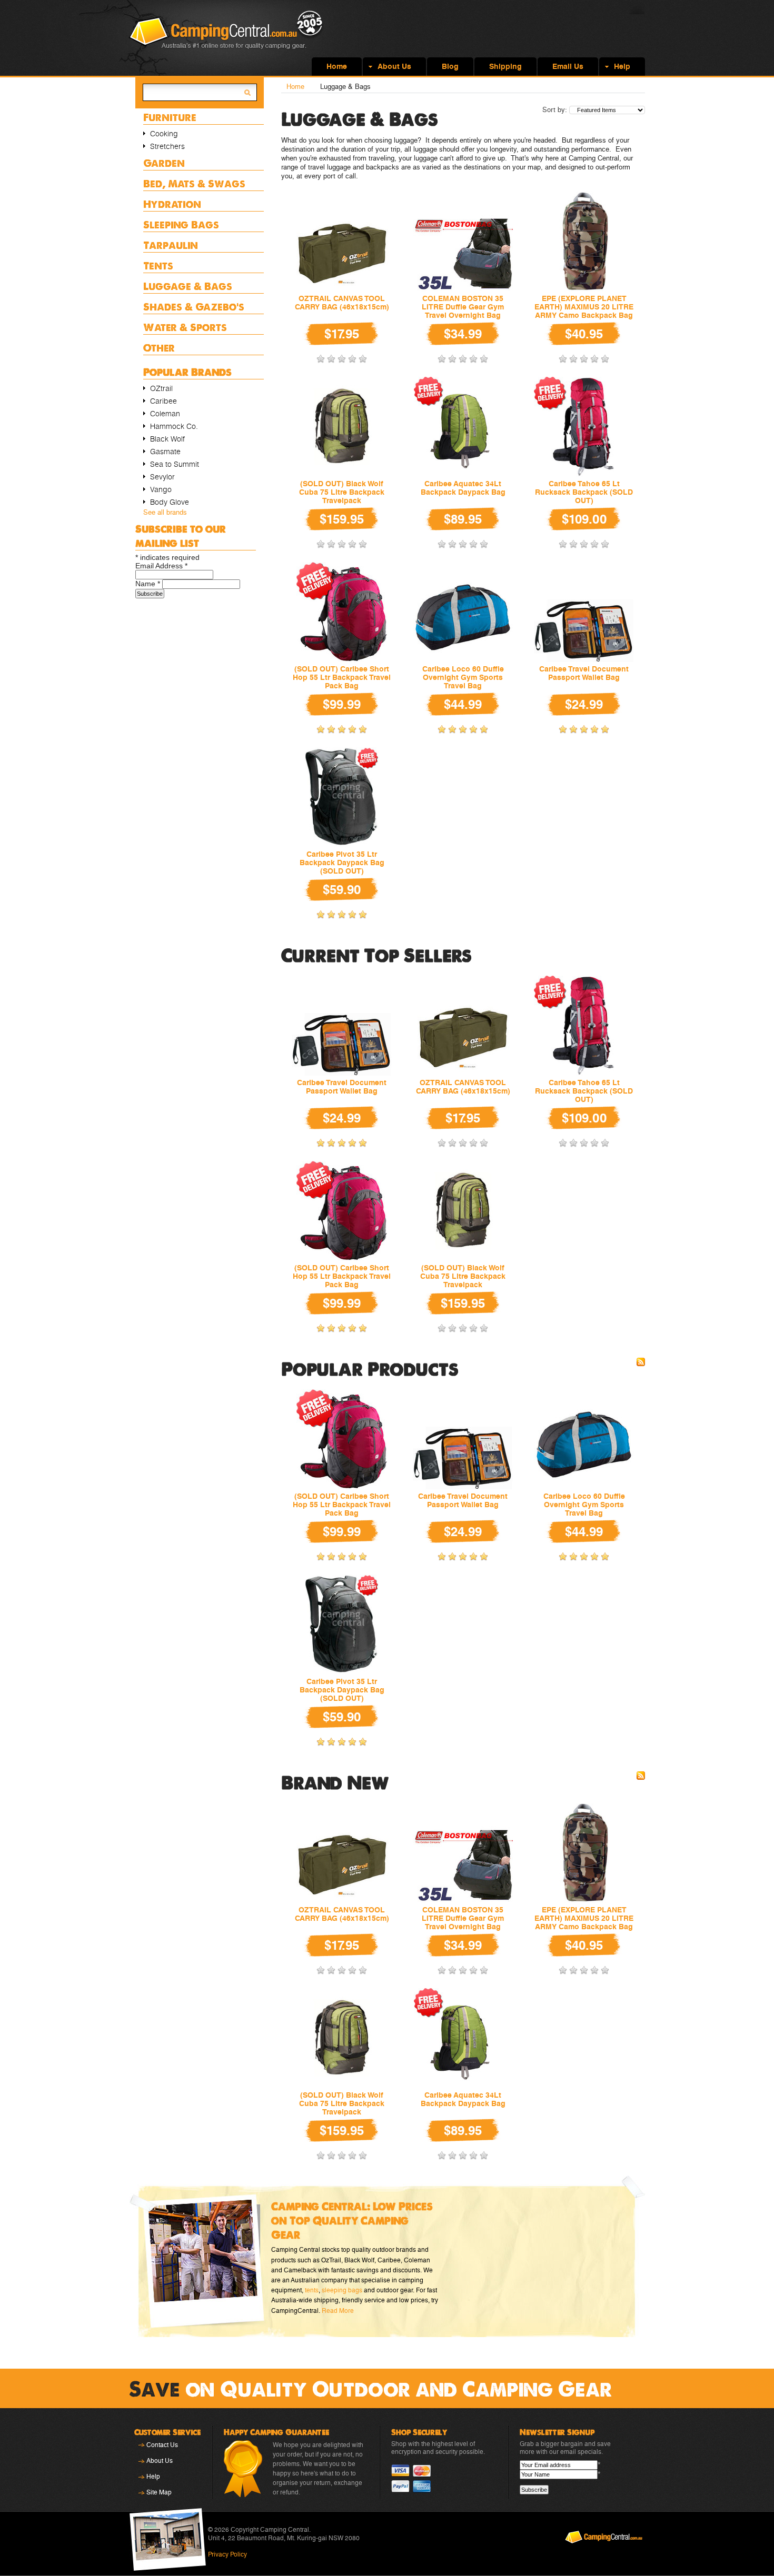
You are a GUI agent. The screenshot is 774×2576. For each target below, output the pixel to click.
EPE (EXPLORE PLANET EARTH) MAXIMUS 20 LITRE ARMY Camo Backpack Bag (584, 307)
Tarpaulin (171, 245)
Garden (164, 163)
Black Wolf (167, 439)
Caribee (163, 401)
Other (159, 348)
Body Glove (170, 502)
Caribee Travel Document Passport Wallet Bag (584, 673)
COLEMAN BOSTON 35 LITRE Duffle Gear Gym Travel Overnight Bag (463, 307)
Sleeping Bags (181, 224)
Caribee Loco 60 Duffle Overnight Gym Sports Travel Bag (463, 677)
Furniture (170, 117)
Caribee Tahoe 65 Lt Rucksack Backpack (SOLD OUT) (584, 492)
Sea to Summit (175, 464)
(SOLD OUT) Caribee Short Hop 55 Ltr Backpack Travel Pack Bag (342, 677)
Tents (158, 265)
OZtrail (161, 388)
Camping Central (226, 38)
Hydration (172, 204)
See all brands (165, 512)
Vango (161, 489)
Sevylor (162, 477)
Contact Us (162, 2445)
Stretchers (167, 146)
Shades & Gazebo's (194, 307)
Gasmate (165, 452)
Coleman (165, 414)
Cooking (164, 134)
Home (295, 87)
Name (148, 584)
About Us (160, 2461)
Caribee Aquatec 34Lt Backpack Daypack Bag (463, 488)
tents (312, 2290)
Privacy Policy (227, 2554)
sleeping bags (342, 2290)
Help (153, 2477)
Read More (338, 2311)
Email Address (161, 566)
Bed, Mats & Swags (194, 183)
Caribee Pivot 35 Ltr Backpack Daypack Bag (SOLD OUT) (342, 863)
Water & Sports (185, 327)
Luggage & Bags (188, 286)
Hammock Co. (174, 426)
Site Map (159, 2492)
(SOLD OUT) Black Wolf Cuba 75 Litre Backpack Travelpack (342, 492)
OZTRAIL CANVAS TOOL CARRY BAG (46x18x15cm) (342, 303)
